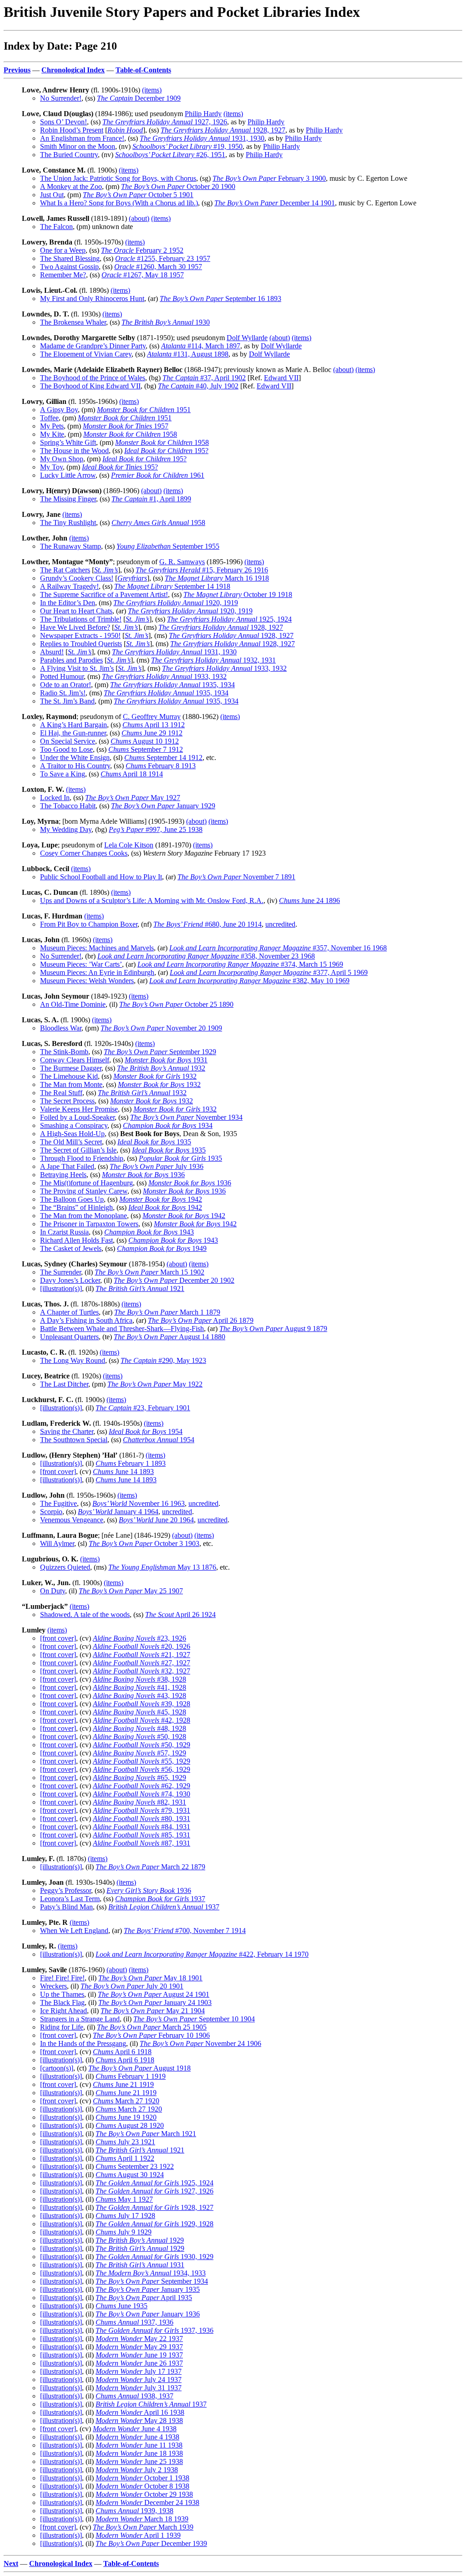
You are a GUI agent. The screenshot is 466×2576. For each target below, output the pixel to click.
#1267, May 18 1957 (143, 275)
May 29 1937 (139, 2347)
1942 (161, 1199)
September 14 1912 (163, 757)
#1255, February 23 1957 (163, 258)
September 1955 (168, 546)
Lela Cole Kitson (129, 845)
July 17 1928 (125, 2216)
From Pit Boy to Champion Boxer (89, 924)
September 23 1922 (135, 2166)
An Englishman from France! (82, 138)
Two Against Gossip (69, 267)
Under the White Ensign (75, 757)
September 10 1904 (194, 2019)
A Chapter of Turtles (69, 1312)
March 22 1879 (150, 1867)
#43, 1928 (139, 1696)
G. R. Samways (182, 562)
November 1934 (186, 1117)
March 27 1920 (126, 2101)
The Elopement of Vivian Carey (86, 354)
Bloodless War (61, 1028)
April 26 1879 (201, 1320)
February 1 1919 (131, 2076)
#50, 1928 (139, 1737)
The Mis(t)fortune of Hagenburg (86, 1183)
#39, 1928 (142, 1704)
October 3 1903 (144, 1543)
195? (166, 451)
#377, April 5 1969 (269, 972)
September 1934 (152, 2281)
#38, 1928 (139, 1679)
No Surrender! (61, 98)
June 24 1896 (309, 900)
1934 (168, 1125)
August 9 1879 (273, 1329)
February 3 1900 (269, 178)
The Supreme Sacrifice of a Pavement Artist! (104, 594)
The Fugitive (58, 1503)
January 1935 (148, 2289)
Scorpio (51, 1512)
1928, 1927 (223, 130)
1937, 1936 (134, 2322)
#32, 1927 (142, 1671)
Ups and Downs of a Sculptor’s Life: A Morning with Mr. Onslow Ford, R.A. (152, 900)
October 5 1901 (138, 195)
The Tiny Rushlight (68, 523)
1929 (140, 2240)
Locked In (55, 798)
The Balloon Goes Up (72, 1199)
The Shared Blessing (70, 258)
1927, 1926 (165, 122)
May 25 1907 (131, 1591)
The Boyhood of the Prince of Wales (93, 378)
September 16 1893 (220, 298)
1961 (158, 475)
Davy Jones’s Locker (70, 1280)
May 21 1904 (153, 2011)
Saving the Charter (67, 1431)
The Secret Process (67, 1101)
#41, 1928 (139, 1687)
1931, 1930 (202, 138)
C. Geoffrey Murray (152, 717)
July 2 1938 (137, 2470)
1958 (130, 434)
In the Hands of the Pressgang (83, 2043)
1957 (126, 426)
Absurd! (52, 652)
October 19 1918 (238, 594)
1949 (162, 1248)
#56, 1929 (142, 1769)
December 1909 (139, 98)
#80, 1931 (142, 1819)
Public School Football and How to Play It (101, 877)
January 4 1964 (118, 1512)
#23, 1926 (139, 1638)
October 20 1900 (178, 186)
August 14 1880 (170, 1337)
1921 (140, 1288)
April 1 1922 (125, 2158)
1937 (160, 1899)
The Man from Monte (71, 1084)
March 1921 (146, 2134)
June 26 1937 (139, 2363)
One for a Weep (63, 250)
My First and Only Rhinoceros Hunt (92, 298)
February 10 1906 (151, 2035)
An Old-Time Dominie (73, 1004)
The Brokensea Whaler (73, 322)
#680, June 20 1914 (208, 924)
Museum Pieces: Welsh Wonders (87, 981)
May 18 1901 (150, 1978)
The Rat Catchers (65, 570)
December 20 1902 (174, 1280)
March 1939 (143, 2527)
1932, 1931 (213, 660)
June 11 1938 (139, 2445)
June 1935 (122, 2306)
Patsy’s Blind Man (66, 1907)
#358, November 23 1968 (206, 956)
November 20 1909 (161, 1028)
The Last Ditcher (64, 1384)
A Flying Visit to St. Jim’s (77, 668)
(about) (139, 218)
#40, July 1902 (198, 386)
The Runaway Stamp (71, 546)
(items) (152, 90)
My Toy (51, 467)
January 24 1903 (155, 2002)
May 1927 (133, 798)
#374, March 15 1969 (240, 964)
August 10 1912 (145, 741)
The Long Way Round (73, 1360)
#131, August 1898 (188, 354)
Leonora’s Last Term (70, 1899)
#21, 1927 (142, 1655)
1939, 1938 (134, 2511)
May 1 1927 (124, 2199)
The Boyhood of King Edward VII (90, 386)
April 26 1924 (180, 1614)
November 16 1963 (139, 1503)
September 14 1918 (172, 586)
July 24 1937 (139, 2380)
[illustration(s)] (61, 1288)
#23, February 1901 (143, 1408)
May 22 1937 (139, 2339)
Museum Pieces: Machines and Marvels (97, 948)
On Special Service (68, 741)
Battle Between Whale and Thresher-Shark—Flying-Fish (122, 1329)
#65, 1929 (139, 1778)
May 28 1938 (139, 2420)
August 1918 (139, 2068)
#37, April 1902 (204, 378)
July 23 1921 (125, 2142)
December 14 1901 (275, 203)
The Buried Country (69, 155)
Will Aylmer (57, 1543)
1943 (149, 1232)
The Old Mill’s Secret (71, 1142)
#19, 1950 (187, 146)
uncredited (280, 924)
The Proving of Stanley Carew (84, 1191)
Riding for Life (62, 2027)
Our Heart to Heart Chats (76, 611)
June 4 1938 (135, 2429)
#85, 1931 (142, 1835)
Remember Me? (63, 275)
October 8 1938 (142, 2486)
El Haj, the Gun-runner (73, 733)
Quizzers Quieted (65, 1567)
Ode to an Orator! (66, 685)
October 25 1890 (176, 1004)
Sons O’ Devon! (63, 122)
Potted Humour (62, 676)
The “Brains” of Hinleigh (76, 1207)
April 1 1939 (138, 2535)
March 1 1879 (167, 1312)
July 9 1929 (124, 2232)
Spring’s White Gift (68, 442)
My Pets (52, 426)
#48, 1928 (139, 1728)
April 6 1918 (122, 2052)
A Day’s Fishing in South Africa (86, 1320)
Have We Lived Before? (75, 627)
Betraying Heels (63, 1175)
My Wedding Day (66, 829)
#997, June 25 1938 (156, 829)
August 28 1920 (130, 2125)
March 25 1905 (152, 2027)
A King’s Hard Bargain (73, 725)
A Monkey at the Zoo (71, 186)
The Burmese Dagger (71, 1068)
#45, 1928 (139, 1712)
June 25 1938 (139, 2461)
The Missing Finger (68, 499)
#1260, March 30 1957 (158, 267)
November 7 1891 (236, 877)
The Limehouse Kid (69, 1076)
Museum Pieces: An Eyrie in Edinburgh (97, 972)
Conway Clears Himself (75, 1060)
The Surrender (61, 1272)
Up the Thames (62, 1994)
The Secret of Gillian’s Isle (78, 1150)
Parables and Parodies (71, 660)
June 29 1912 (152, 733)
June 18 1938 (139, 2453)
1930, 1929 (154, 2257)
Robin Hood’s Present (72, 130)
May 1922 (155, 1384)
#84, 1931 (142, 1827)
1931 (166, 1060)
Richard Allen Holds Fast (76, 1240)
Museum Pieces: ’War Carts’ (81, 964)
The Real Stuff (61, 1093)
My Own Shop (62, 459)
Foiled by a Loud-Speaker (77, 1117)
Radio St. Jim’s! (63, 693)
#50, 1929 (142, 1745)
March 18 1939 (142, 2519)
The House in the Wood (74, 451)
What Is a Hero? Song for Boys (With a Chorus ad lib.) (119, 203)
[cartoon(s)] (57, 2068)
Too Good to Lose (66, 749)
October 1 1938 (142, 2478)
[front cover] (58, 1472)
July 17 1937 (139, 2371)
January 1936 (148, 2314)
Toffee (49, 418)
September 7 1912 (146, 749)
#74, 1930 (142, 1794)
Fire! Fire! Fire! (62, 1978)
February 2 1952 (142, 250)
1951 (144, 410)
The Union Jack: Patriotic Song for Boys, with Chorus (118, 178)
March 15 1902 (149, 1272)
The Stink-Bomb (64, 1052)
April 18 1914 (132, 774)
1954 (146, 1431)
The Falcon (56, 227)
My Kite (52, 434)
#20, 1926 (142, 1646)
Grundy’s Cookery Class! (77, 578)
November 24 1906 (200, 2043)
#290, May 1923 (163, 1360)
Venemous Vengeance (72, 1520)
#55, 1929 (142, 1761)
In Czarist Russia (64, 1232)
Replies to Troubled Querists (81, 644)
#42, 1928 (142, 1720)
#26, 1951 (170, 155)
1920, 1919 (176, 603)
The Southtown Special (74, 1440)
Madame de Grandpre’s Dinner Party (93, 346)
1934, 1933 (151, 2273)
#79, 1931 (142, 1810)
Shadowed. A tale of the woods (85, 1614)
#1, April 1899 (151, 499)
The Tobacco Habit (68, 806)
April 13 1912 (154, 725)
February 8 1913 (161, 766)
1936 (143, 1175)
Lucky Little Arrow (68, 475)
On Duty (53, 1591)
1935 (154, 1142)
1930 (166, 322)
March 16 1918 (217, 578)
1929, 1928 (154, 2224)
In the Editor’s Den (68, 603)
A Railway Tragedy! (69, 586)
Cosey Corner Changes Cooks (84, 853)
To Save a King (63, 774)
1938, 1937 (134, 2396)
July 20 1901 (132, 1986)
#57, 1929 (139, 1753)
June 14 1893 (123, 1472)
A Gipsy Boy (59, 410)
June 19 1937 (139, 2355)
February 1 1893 (131, 1463)
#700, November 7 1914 (185, 1931)
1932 (161, 1068)
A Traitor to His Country (75, 766)
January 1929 (163, 806)
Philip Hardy (203, 114)
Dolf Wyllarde (247, 338)
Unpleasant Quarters (69, 1337)
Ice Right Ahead (63, 2011)
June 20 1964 (156, 1520)
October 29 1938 (144, 2494)
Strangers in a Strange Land (80, 2019)
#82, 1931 (139, 1802)
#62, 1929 (142, 1786)
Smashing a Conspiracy (74, 1125)
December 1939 (151, 2543)
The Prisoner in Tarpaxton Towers (89, 1224)
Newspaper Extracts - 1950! (80, 635)
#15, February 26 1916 (202, 570)
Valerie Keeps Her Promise (79, 1109)
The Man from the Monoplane (84, 1216)
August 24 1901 (154, 1994)
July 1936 (157, 1166)
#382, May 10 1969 (249, 981)
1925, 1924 (229, 619)
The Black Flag (62, 2002)
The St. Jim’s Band (67, 701)
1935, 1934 (172, 685)
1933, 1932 (224, 668)
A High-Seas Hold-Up (72, 1134)
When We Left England (74, 1931)
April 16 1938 (140, 2412)
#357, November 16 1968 (278, 948)
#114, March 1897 (201, 346)
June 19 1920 (126, 2117)
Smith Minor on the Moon (78, 146)
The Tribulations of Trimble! (81, 619)
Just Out (52, 195)
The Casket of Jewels (71, 1248)
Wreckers (53, 1986)
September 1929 (160, 1052)
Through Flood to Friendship (82, 1158)
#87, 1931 (142, 1843)
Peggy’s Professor (66, 1890)
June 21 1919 (123, 2084)
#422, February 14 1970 (202, 1954)
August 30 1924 (130, 2175)
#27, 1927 (142, 1663)
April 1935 (144, 2298)
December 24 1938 (147, 2502)
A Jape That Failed (67, 1166)
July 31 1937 (139, 2388)
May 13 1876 (162, 1567)
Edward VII (281, 378)
